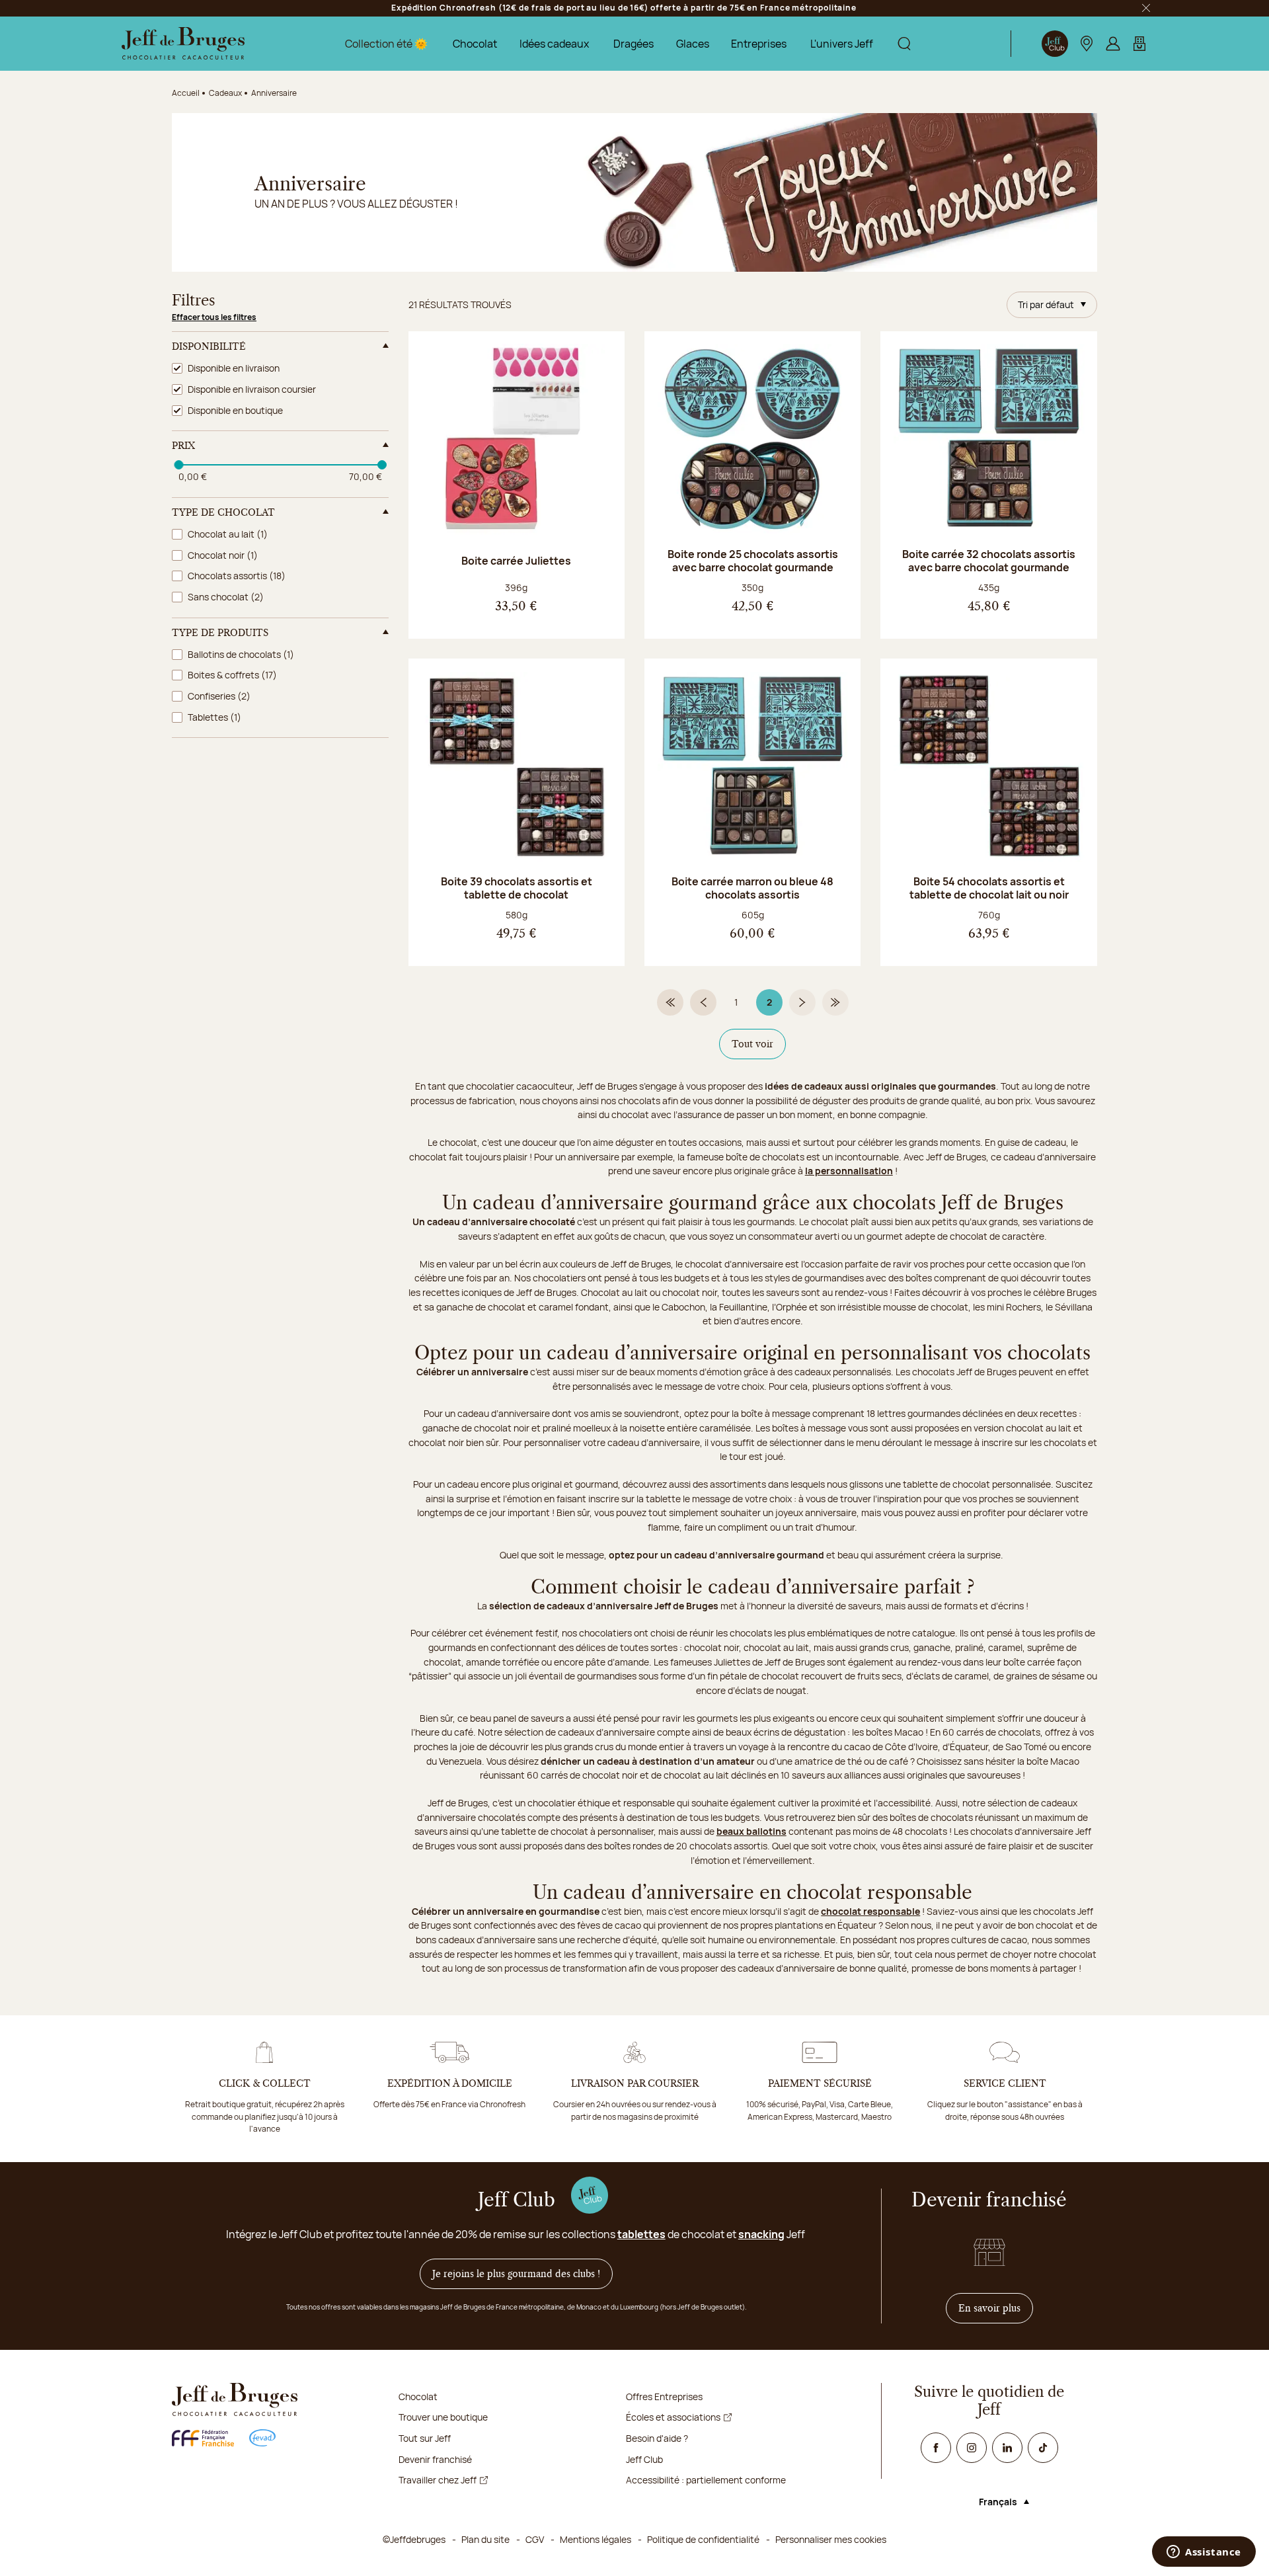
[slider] (178, 465)
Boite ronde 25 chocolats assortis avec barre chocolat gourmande (753, 561)
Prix (183, 446)
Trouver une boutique (443, 2417)
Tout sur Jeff (425, 2438)
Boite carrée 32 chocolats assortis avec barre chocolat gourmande (989, 561)
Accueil (186, 93)
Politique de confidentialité (703, 2539)
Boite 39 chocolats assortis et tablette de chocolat (517, 888)
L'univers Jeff (842, 44)
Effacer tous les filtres (214, 317)
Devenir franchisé (435, 2459)
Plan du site (485, 2539)
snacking (761, 2234)
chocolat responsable (870, 1911)
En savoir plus (996, 2308)
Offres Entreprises (664, 2396)
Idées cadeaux (554, 44)
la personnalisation (849, 1171)
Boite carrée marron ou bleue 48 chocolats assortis (752, 888)
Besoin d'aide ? (657, 2438)
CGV (535, 2539)
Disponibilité (209, 346)
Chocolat (475, 44)
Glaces (693, 44)
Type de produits (220, 633)
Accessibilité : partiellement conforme (706, 2480)
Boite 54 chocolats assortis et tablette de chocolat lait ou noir (989, 888)
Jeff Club (644, 2459)
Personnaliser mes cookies (831, 2539)
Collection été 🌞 (386, 44)
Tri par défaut (1046, 304)
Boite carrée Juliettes (516, 561)
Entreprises (759, 44)
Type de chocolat (223, 512)
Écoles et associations (673, 2417)
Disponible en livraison (234, 368)
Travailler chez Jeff (438, 2480)
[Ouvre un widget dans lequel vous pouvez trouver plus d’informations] (1204, 2553)
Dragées (634, 44)
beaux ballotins (751, 1831)
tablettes (641, 2234)
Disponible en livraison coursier (252, 389)
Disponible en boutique (235, 410)
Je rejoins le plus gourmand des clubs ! (516, 2274)
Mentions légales (596, 2539)
